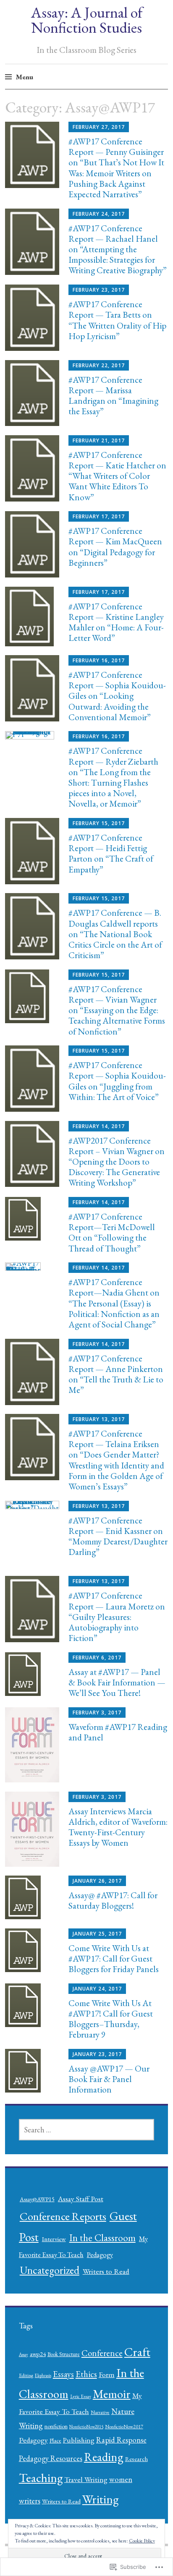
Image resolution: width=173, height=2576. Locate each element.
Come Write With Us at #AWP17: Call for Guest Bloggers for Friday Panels (114, 1958)
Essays (63, 2374)
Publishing (79, 2440)
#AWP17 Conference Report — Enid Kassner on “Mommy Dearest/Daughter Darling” (118, 1536)
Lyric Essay (81, 2396)
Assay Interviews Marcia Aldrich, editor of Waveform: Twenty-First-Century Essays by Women (118, 1827)
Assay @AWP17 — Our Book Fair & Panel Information (109, 2079)
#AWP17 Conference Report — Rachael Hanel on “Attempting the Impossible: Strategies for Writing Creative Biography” (118, 249)
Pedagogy (100, 2255)
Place (55, 2440)
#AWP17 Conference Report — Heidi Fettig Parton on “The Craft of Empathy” (111, 853)
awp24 (38, 2354)
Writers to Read (106, 2271)
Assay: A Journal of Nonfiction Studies (87, 20)
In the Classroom (102, 2238)
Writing (100, 2499)
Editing (26, 2375)
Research (136, 2459)
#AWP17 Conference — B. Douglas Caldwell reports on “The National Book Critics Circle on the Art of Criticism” (115, 934)
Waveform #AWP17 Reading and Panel (118, 1732)
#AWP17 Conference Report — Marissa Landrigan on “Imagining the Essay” (113, 396)
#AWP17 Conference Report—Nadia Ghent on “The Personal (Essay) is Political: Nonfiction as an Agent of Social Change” (114, 1303)
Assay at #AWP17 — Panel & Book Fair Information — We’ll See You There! (117, 1682)
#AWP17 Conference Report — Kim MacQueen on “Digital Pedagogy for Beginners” (115, 547)
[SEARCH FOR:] (87, 2130)
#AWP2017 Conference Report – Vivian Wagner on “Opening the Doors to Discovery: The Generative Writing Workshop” (117, 1162)
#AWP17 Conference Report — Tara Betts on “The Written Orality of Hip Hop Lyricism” (117, 320)
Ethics (86, 2374)
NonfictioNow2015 (86, 2427)
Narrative (100, 2412)
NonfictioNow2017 (124, 2427)
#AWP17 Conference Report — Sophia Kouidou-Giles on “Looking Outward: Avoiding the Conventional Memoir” (117, 696)
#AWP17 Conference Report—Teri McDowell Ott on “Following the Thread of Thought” (112, 1232)
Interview (54, 2239)
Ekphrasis (43, 2375)
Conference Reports (63, 2216)
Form (107, 2374)
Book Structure (64, 2354)
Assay (24, 2354)
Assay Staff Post (81, 2198)
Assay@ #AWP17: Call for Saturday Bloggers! (113, 1900)
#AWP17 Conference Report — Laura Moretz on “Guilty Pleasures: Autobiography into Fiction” (117, 1617)
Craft (137, 2352)
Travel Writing (86, 2479)
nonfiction (56, 2426)
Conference (102, 2353)
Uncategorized (50, 2270)
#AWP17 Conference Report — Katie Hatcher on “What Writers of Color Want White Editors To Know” (117, 476)
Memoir (112, 2394)
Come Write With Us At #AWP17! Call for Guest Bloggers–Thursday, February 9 (111, 2019)
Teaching (41, 2478)
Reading (104, 2457)
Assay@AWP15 (37, 2199)
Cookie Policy (142, 2541)
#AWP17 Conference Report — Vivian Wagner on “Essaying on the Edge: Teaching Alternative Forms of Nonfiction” (117, 1010)
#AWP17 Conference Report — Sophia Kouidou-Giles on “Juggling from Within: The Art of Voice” (117, 1081)
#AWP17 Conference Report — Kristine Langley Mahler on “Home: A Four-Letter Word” (116, 622)
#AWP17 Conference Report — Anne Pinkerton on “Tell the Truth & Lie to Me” (116, 1374)
